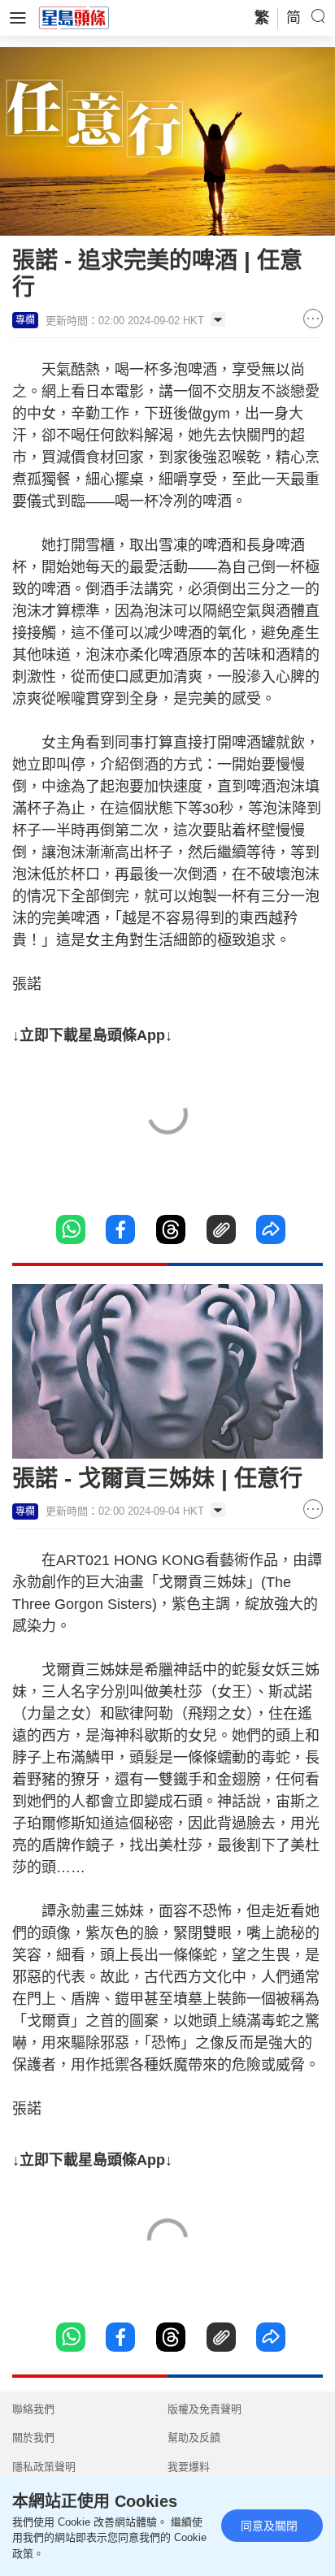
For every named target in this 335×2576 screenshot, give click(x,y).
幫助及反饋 (194, 2437)
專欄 (25, 320)
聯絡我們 (33, 2409)
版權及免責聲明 (204, 2409)
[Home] (74, 17)
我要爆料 (189, 2467)
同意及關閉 (269, 2526)
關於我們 (33, 2437)
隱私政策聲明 (44, 2467)
